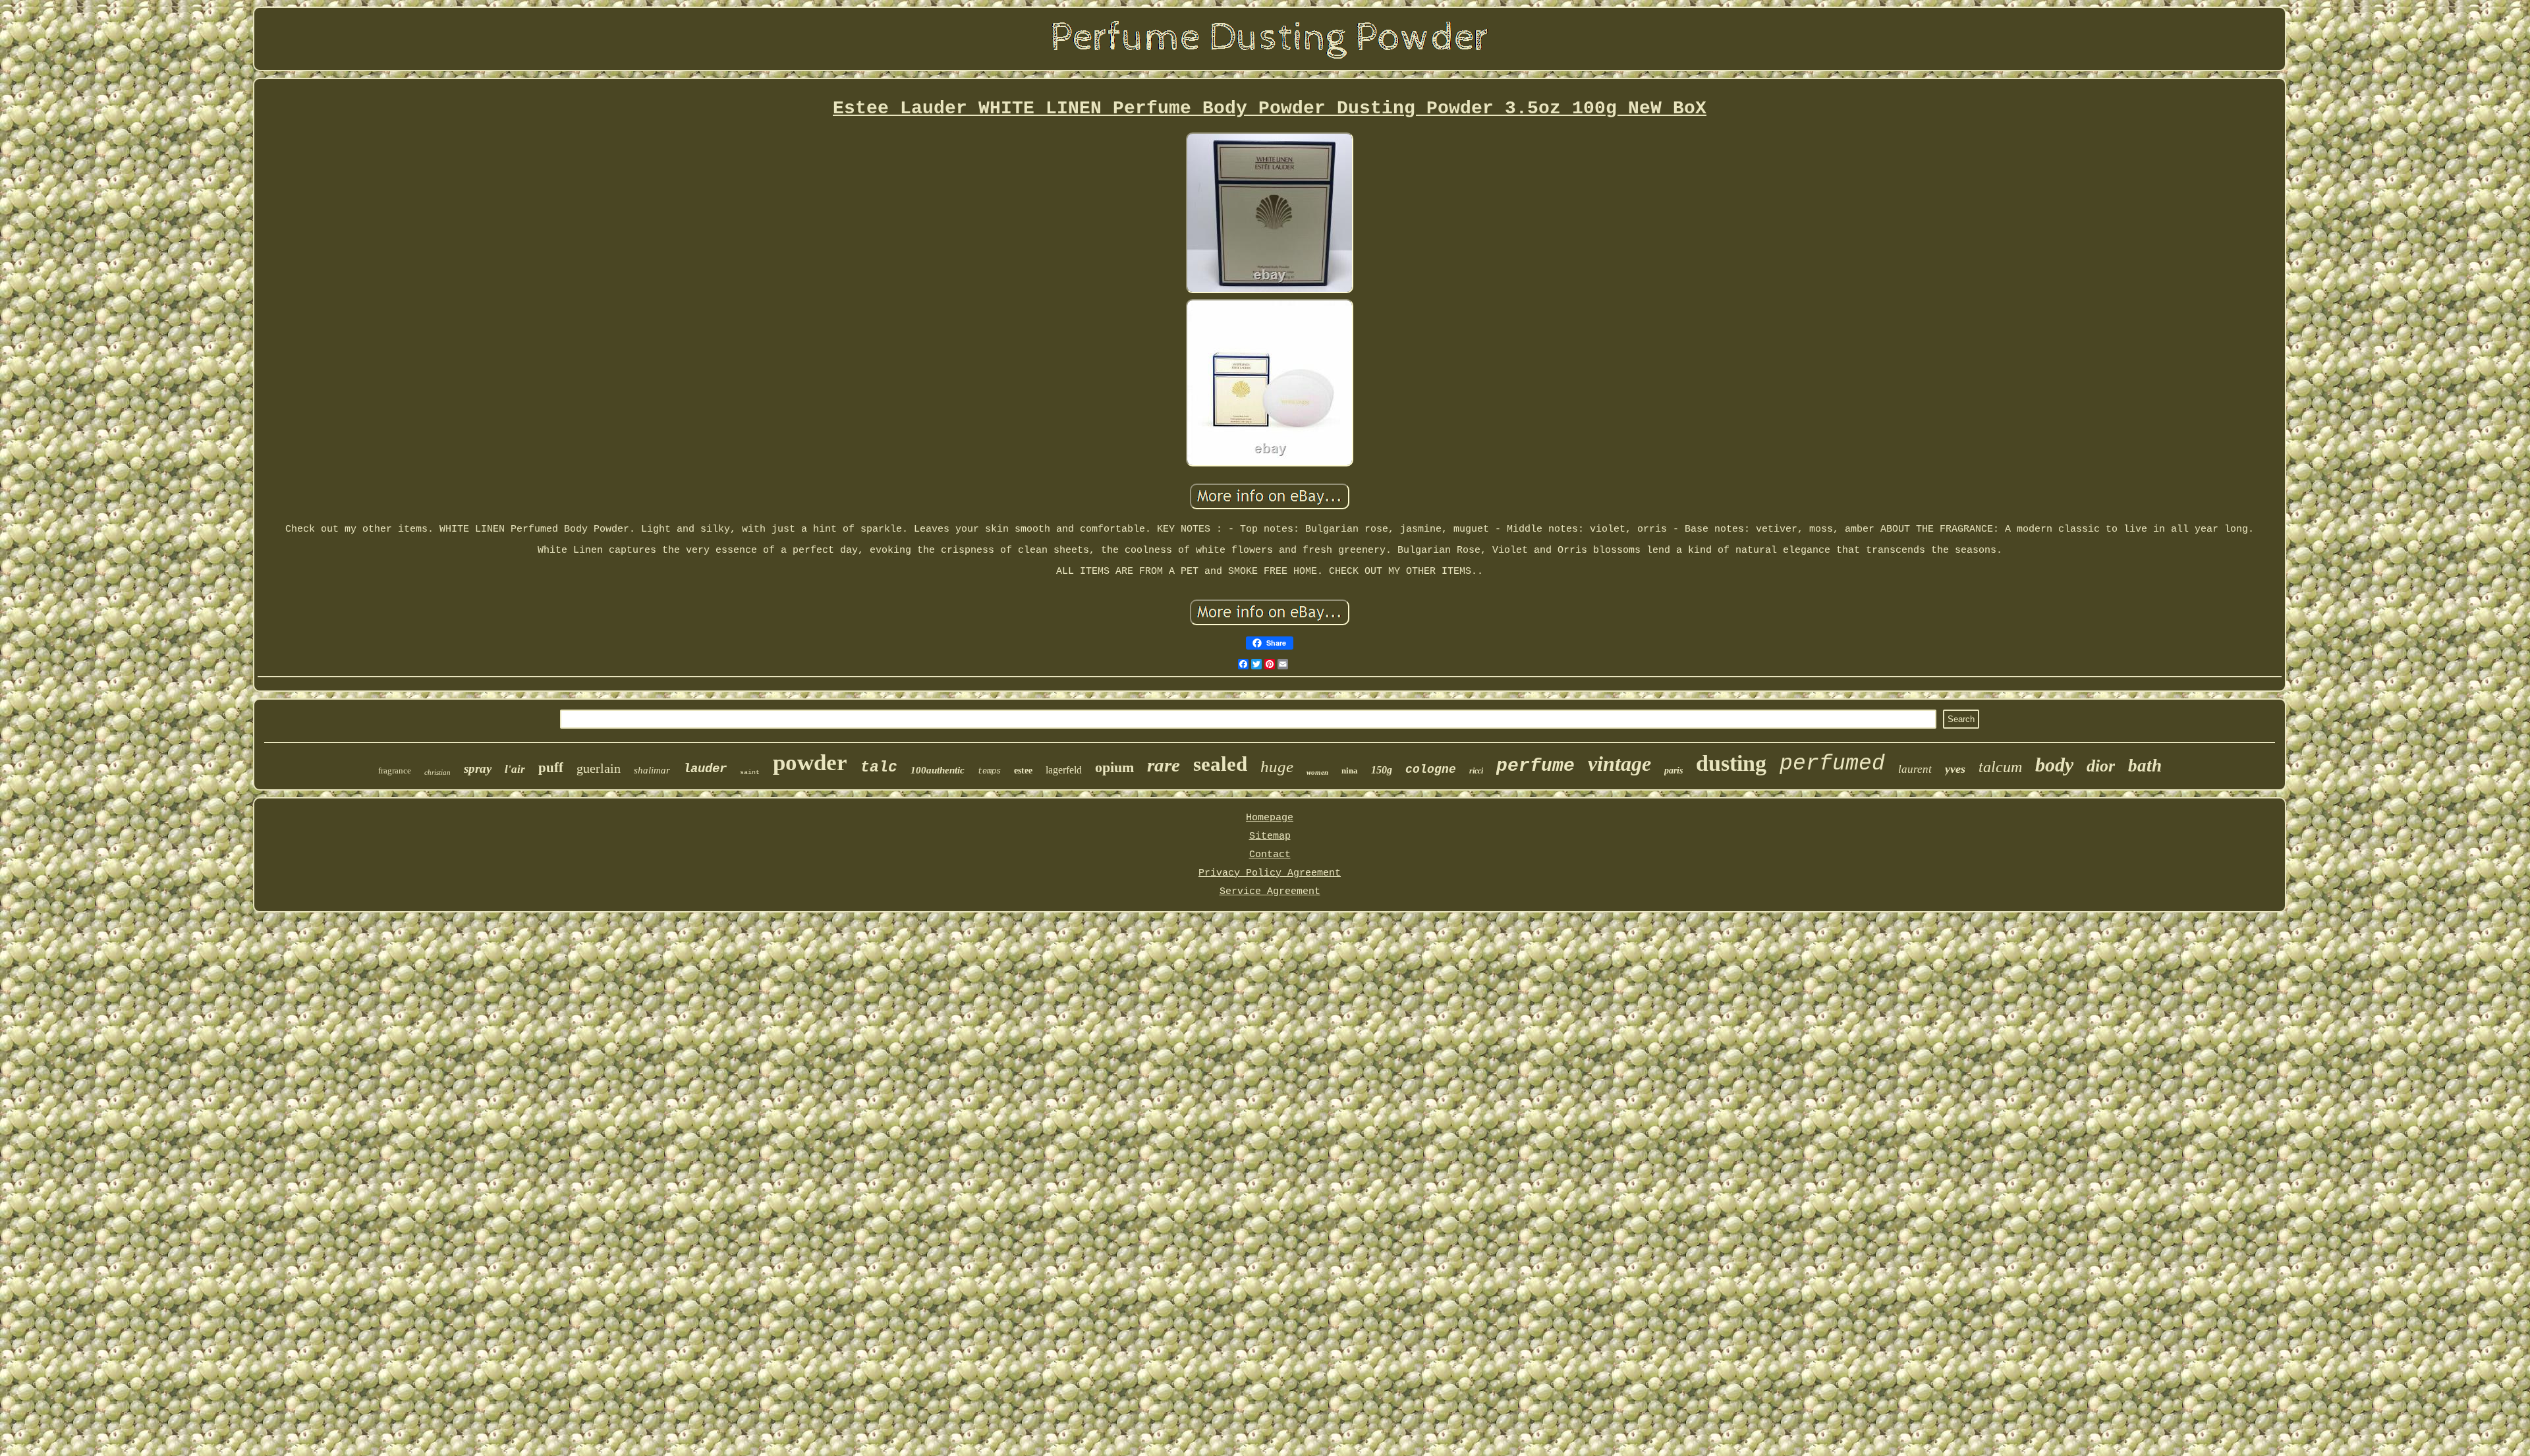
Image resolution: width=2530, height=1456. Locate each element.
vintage (1619, 764)
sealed (1220, 764)
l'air (515, 769)
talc (879, 768)
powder (810, 763)
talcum (2000, 767)
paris (1673, 770)
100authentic (938, 770)
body (2054, 765)
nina (1350, 770)
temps (989, 771)
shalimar (652, 770)
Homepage (1270, 818)
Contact (1270, 855)
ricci (1476, 771)
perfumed (1832, 764)
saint (750, 772)
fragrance (395, 770)
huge (1277, 767)
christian (437, 772)
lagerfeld (1064, 770)
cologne (1431, 770)
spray (478, 769)
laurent (1915, 769)
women (1317, 772)
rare (1164, 765)
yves (1955, 769)
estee (1023, 770)
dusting (1731, 763)
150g (1382, 770)
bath (2145, 766)
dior (2101, 766)
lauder (705, 769)
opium (1114, 767)
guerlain (599, 768)
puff (551, 768)
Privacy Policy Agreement (1270, 873)
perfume (1535, 766)
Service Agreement (1270, 892)
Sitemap (1270, 836)
